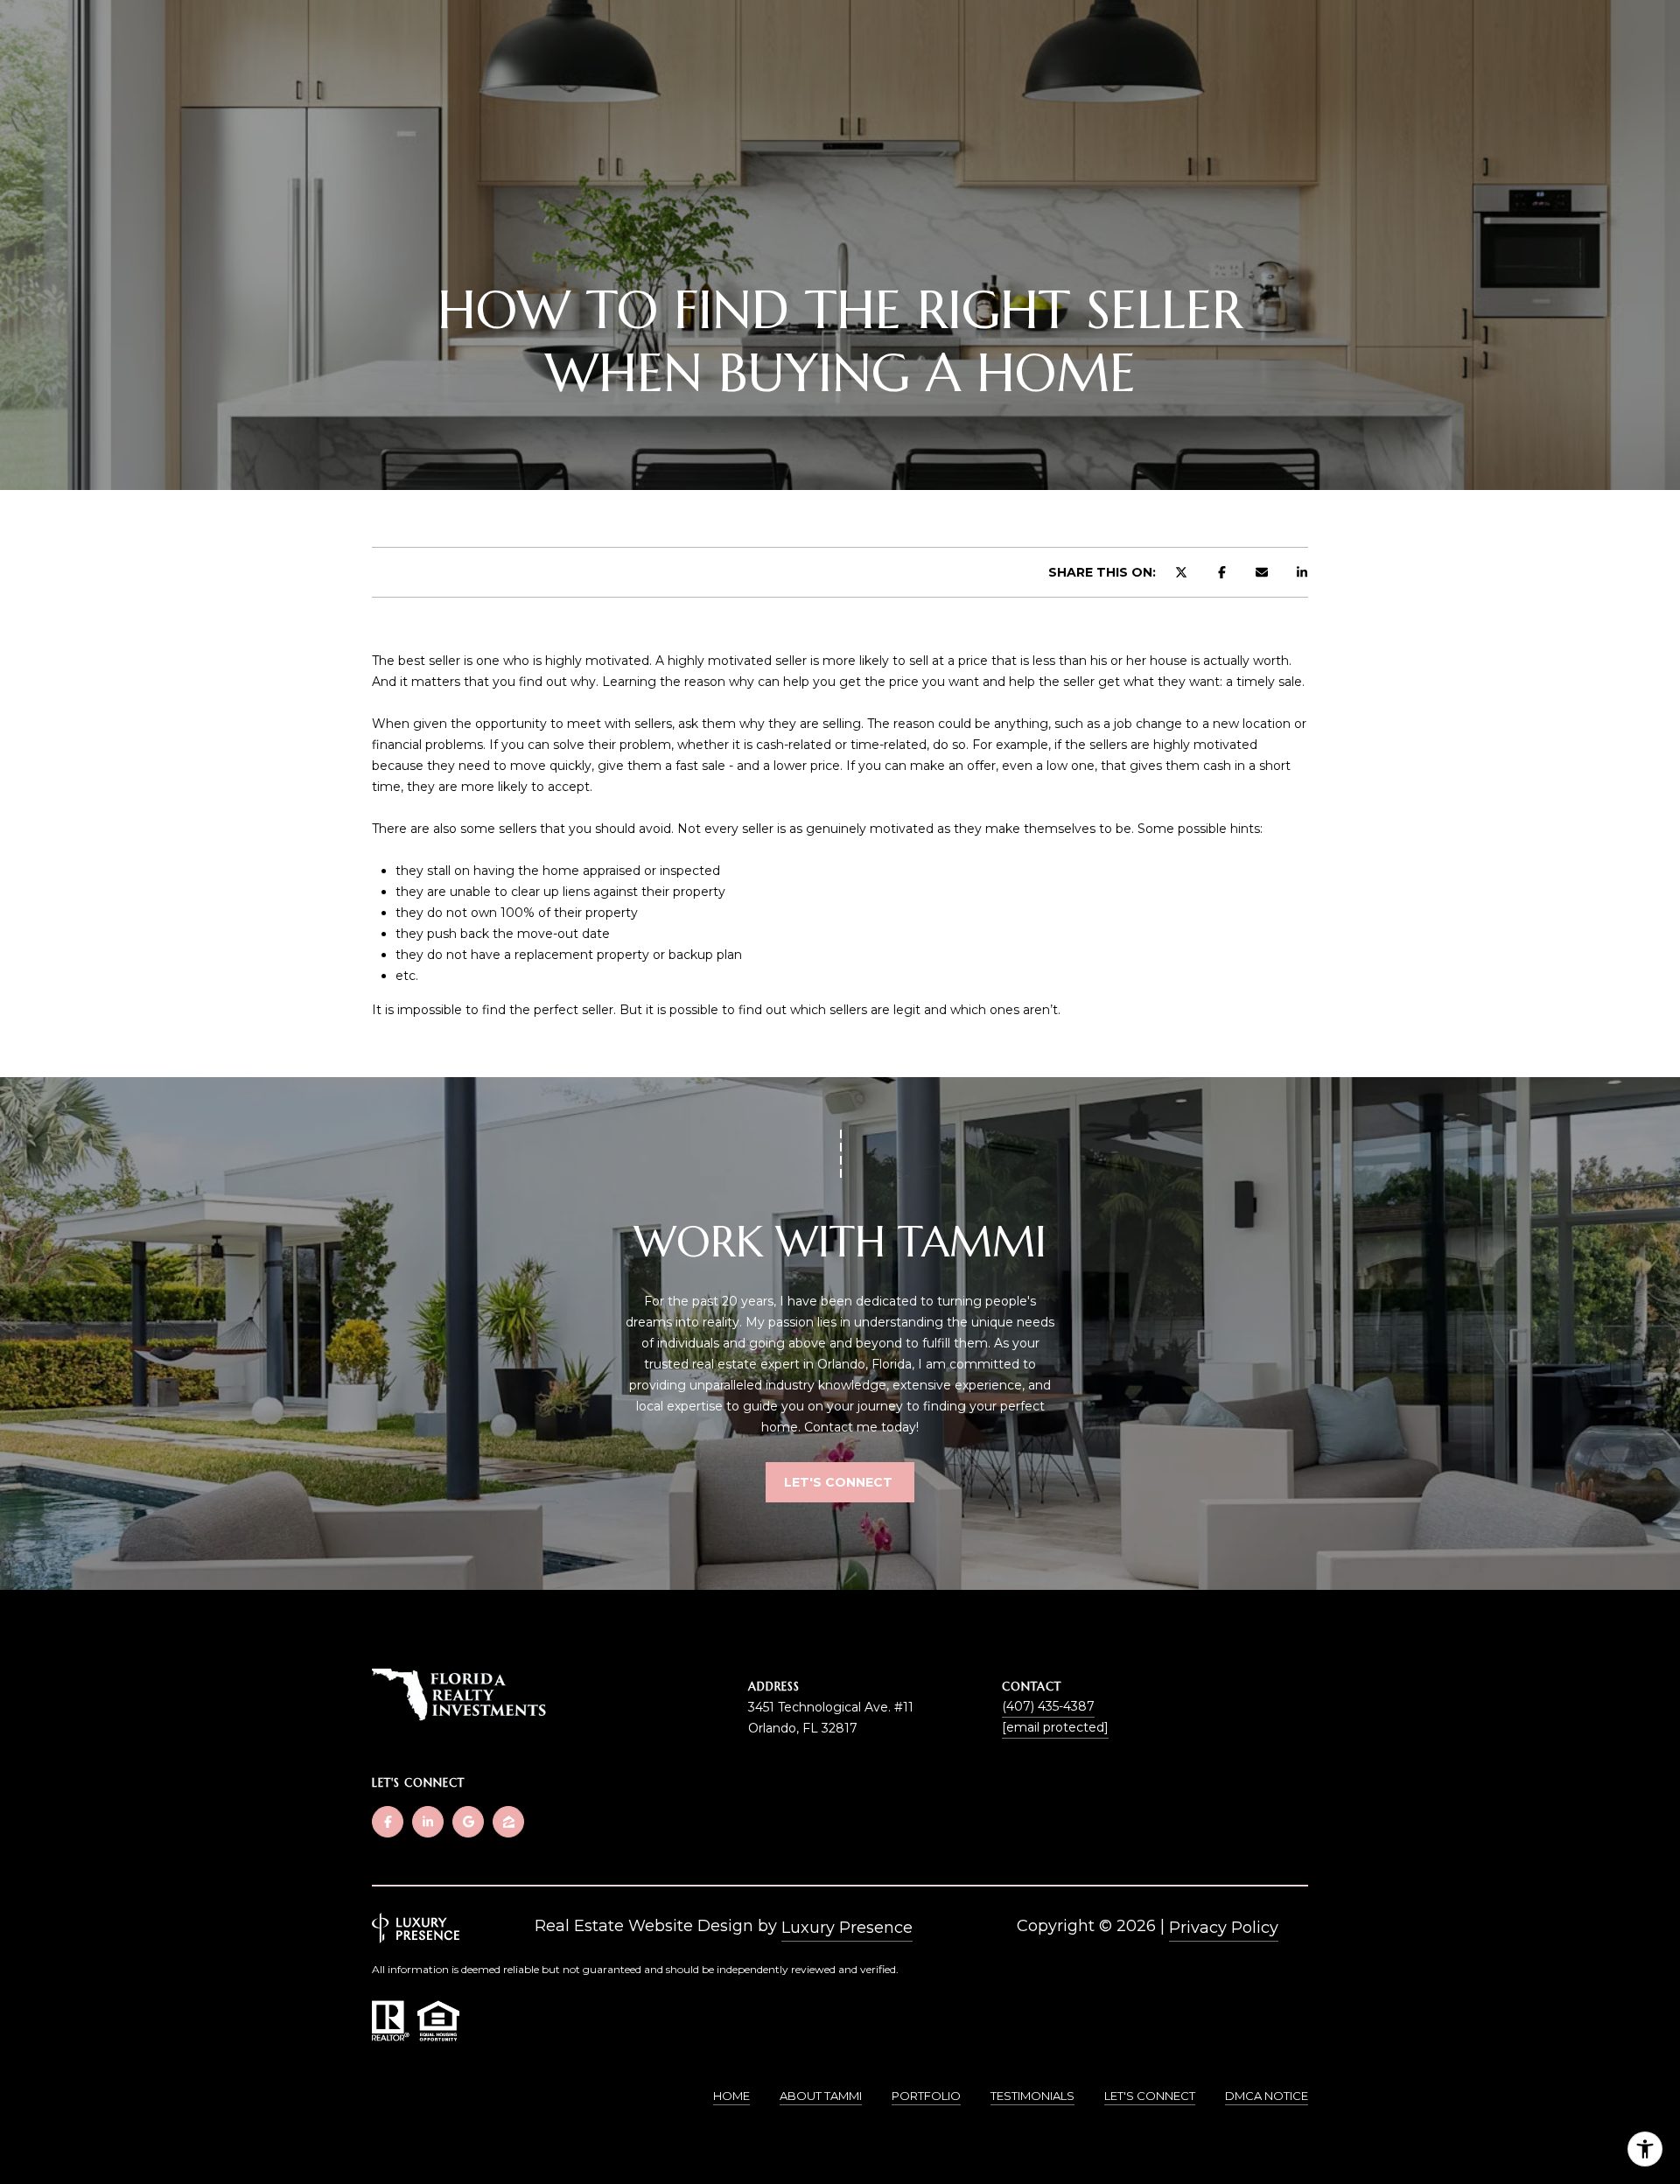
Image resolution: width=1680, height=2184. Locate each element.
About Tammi (821, 2096)
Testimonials (1032, 2096)
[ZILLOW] (508, 1822)
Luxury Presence (847, 1928)
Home (731, 2096)
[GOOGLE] (468, 1822)
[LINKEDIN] (428, 1822)
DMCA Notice (1267, 2096)
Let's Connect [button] (840, 1482)
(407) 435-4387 (1048, 1706)
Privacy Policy (1224, 1928)
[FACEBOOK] (388, 1822)
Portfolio (926, 2096)
